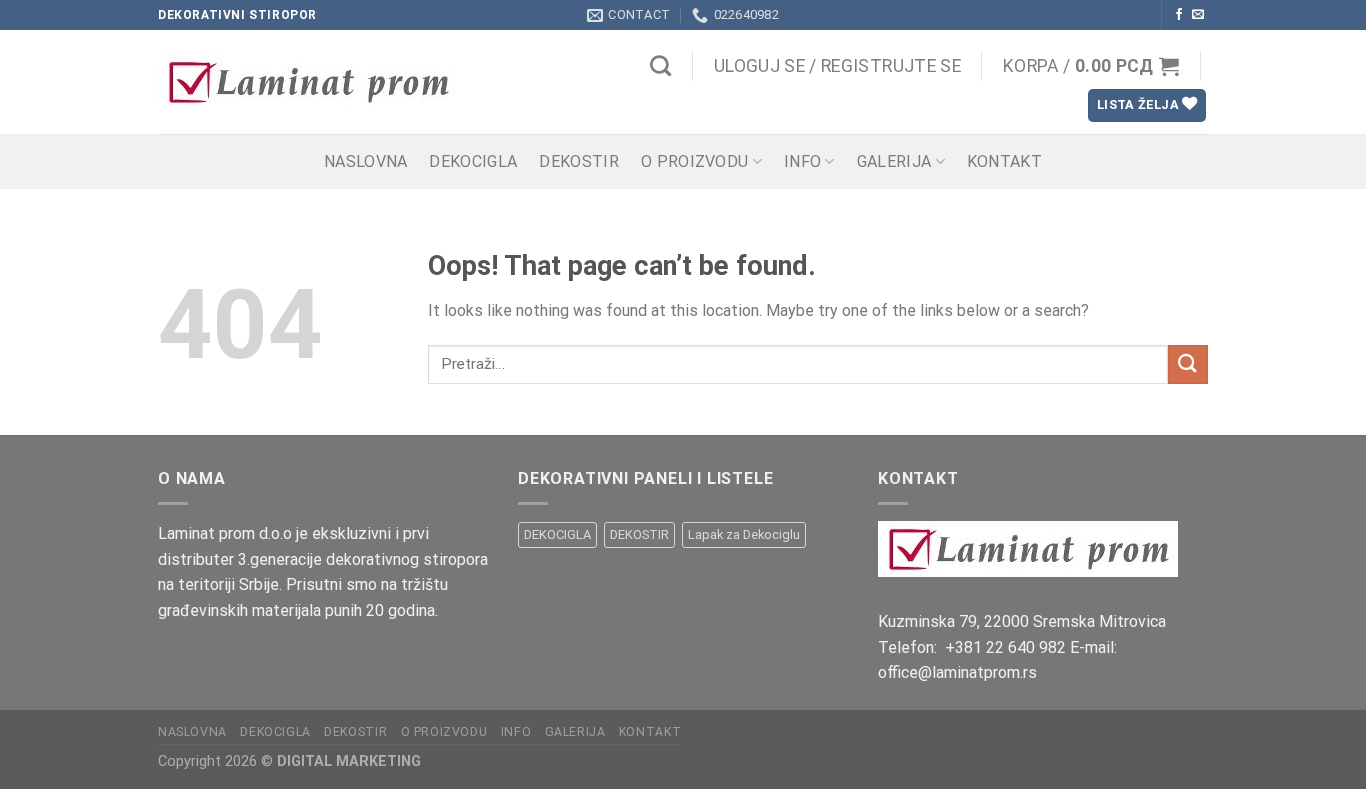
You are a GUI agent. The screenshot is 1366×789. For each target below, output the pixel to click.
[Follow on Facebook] (1179, 15)
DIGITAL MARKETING (349, 761)
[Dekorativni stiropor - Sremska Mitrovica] (329, 82)
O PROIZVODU (695, 161)
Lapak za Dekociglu (744, 534)
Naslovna (366, 161)
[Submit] (1188, 364)
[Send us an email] (1198, 15)
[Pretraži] (660, 65)
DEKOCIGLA (473, 161)
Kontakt (1004, 161)
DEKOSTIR (579, 161)
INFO (802, 161)
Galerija (894, 161)
